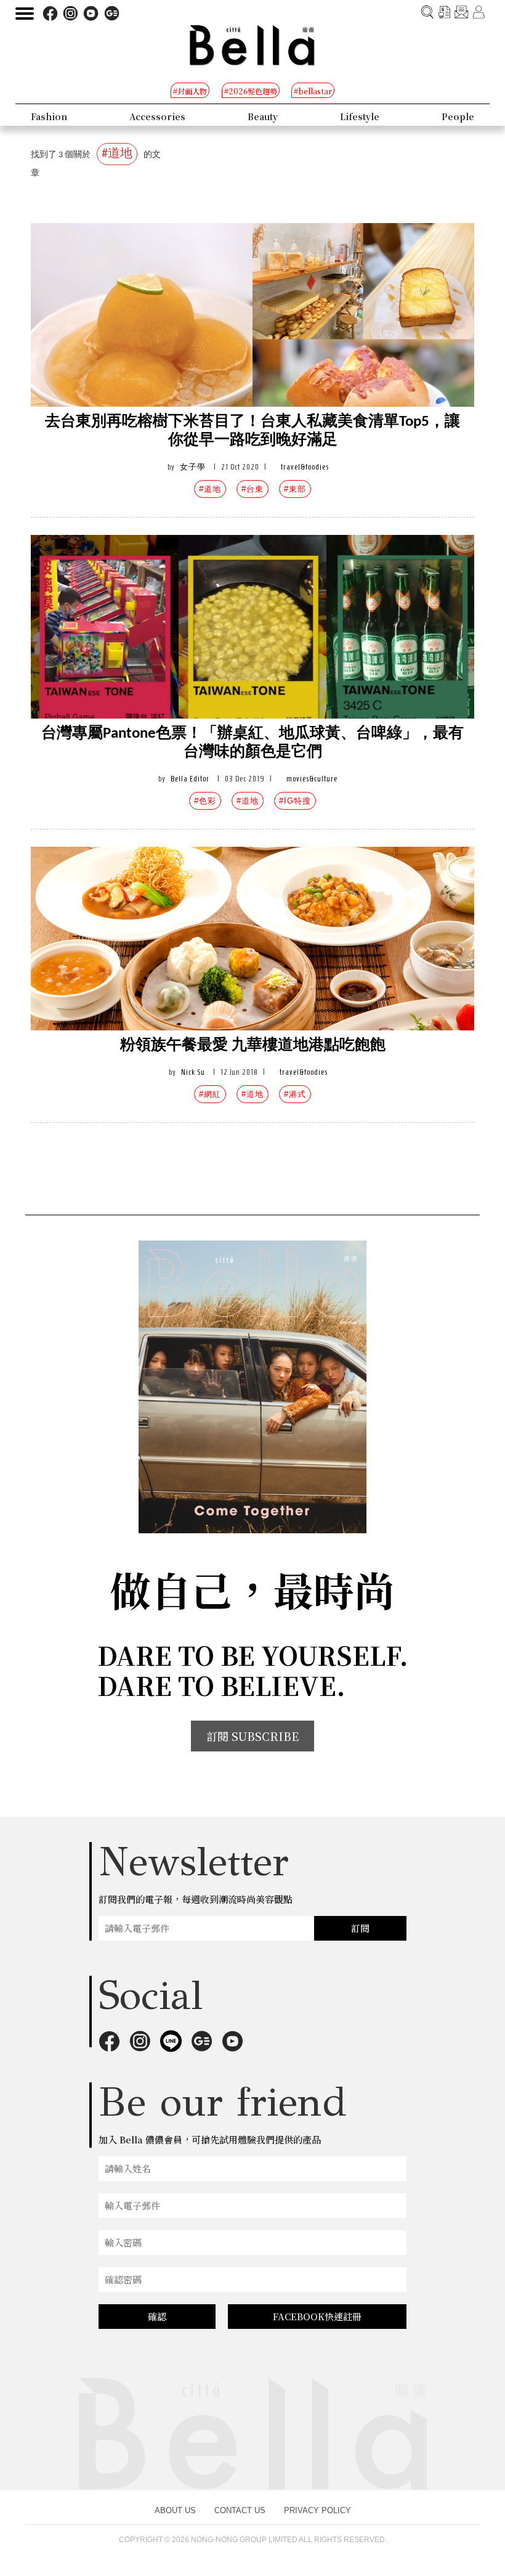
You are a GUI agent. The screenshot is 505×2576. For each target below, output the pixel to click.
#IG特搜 (295, 801)
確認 (157, 2316)
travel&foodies (305, 467)
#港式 (295, 1094)
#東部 (295, 489)
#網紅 (210, 1094)
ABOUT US (175, 2510)
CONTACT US (240, 2510)
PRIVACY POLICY (317, 2510)
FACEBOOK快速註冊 (317, 2316)
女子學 (193, 467)
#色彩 (205, 801)
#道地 (210, 489)
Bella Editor (190, 779)
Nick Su (193, 1072)
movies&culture (312, 779)
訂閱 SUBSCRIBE (252, 1736)
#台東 (252, 489)
